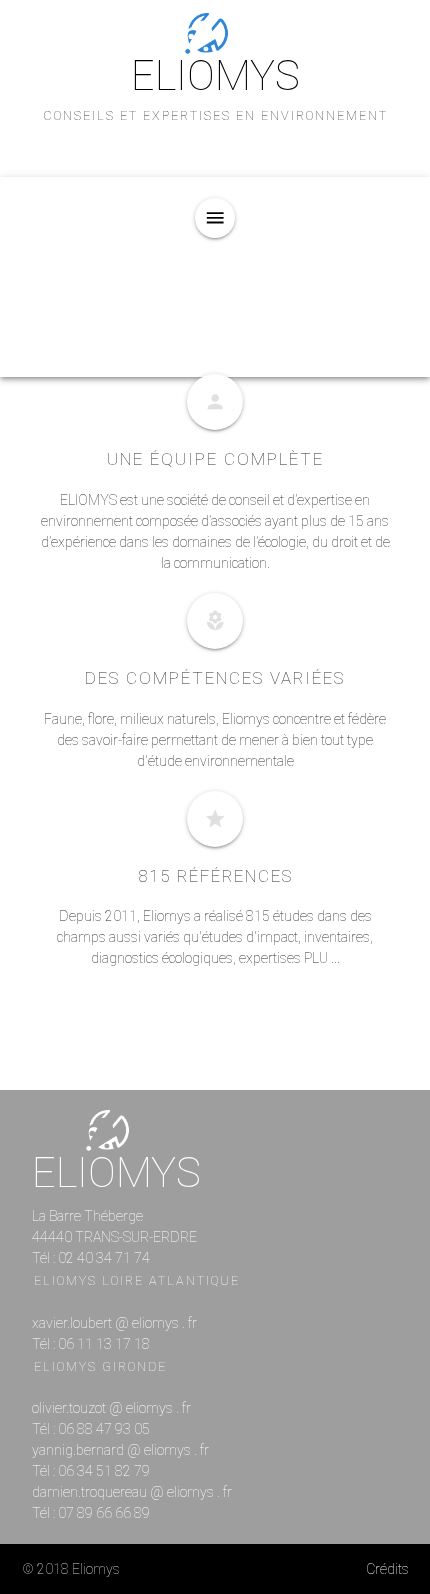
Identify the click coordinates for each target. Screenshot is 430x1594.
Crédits (387, 1569)
